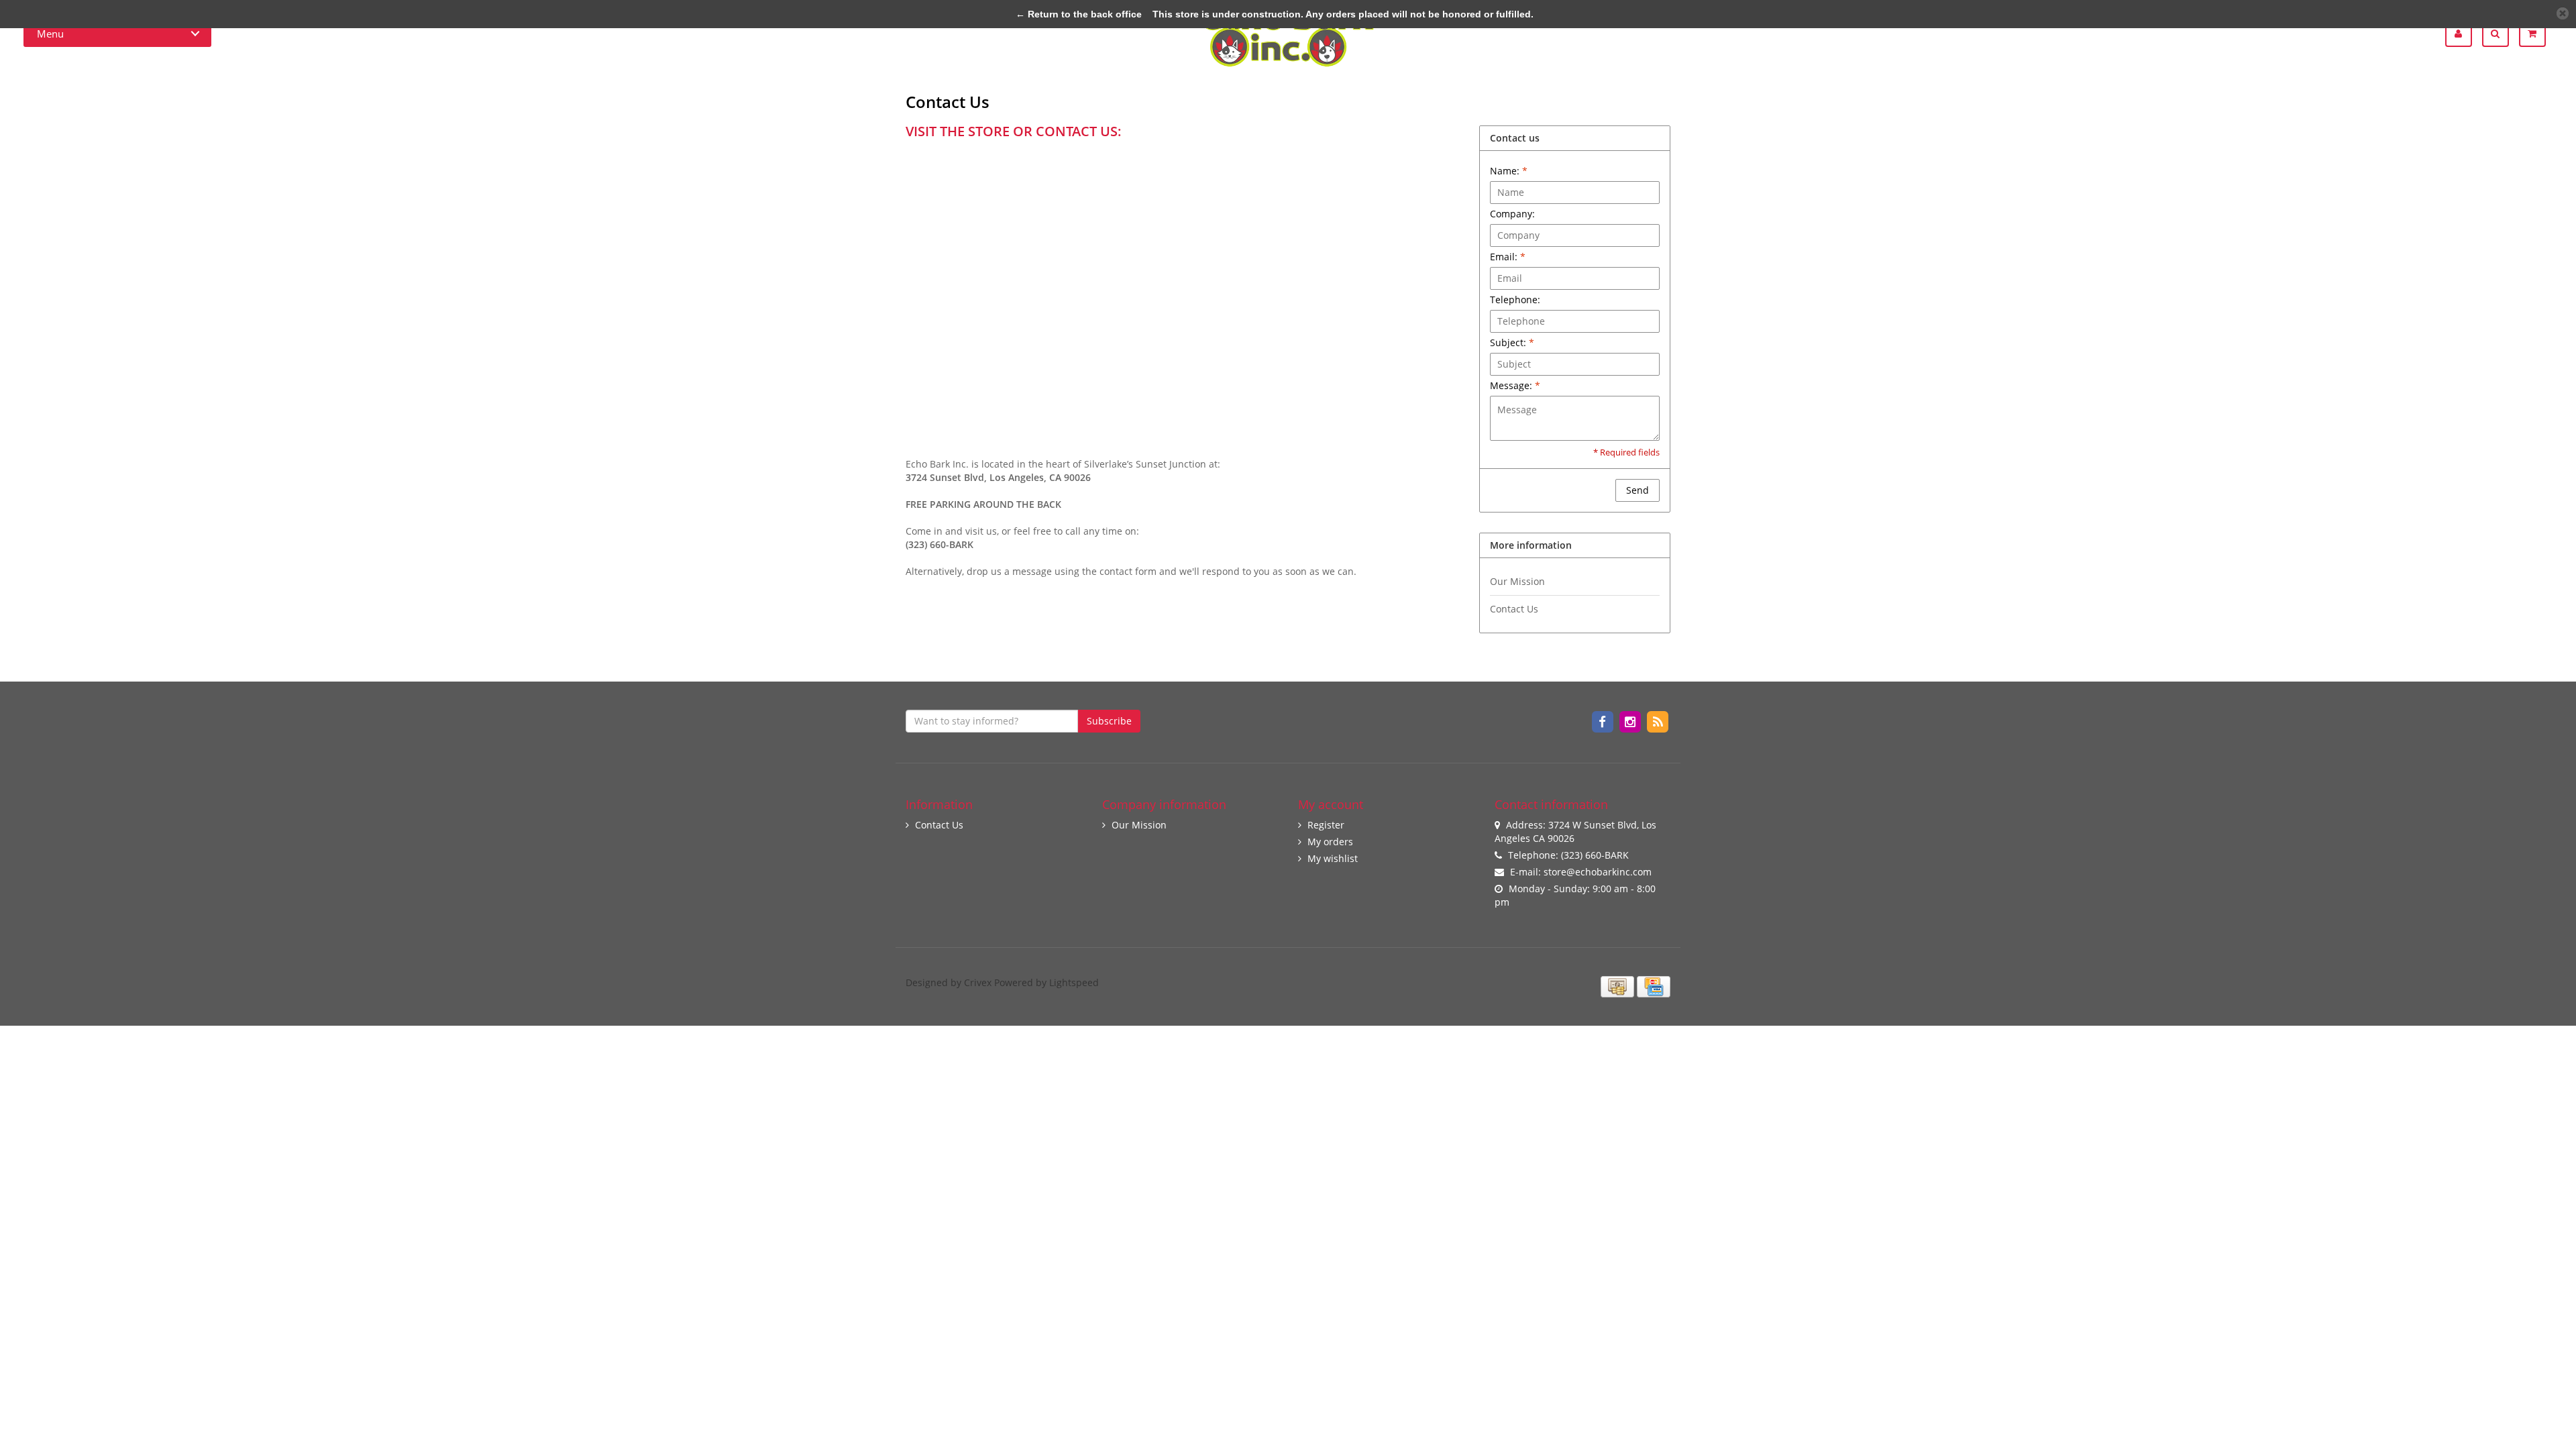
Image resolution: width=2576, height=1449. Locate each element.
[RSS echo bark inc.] (1658, 721)
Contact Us (1514, 609)
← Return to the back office (1079, 14)
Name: (1509, 171)
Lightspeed (1074, 982)
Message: (1515, 385)
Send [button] (1638, 490)
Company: (1512, 214)
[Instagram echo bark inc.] (1631, 721)
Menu (50, 34)
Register (1326, 825)
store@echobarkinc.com (1598, 872)
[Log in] (2464, 34)
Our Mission (1517, 581)
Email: (1508, 257)
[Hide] (2563, 13)
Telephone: (1515, 300)
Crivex (978, 982)
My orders (1330, 842)
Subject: (1512, 342)
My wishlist (1333, 858)
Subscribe (1109, 721)
